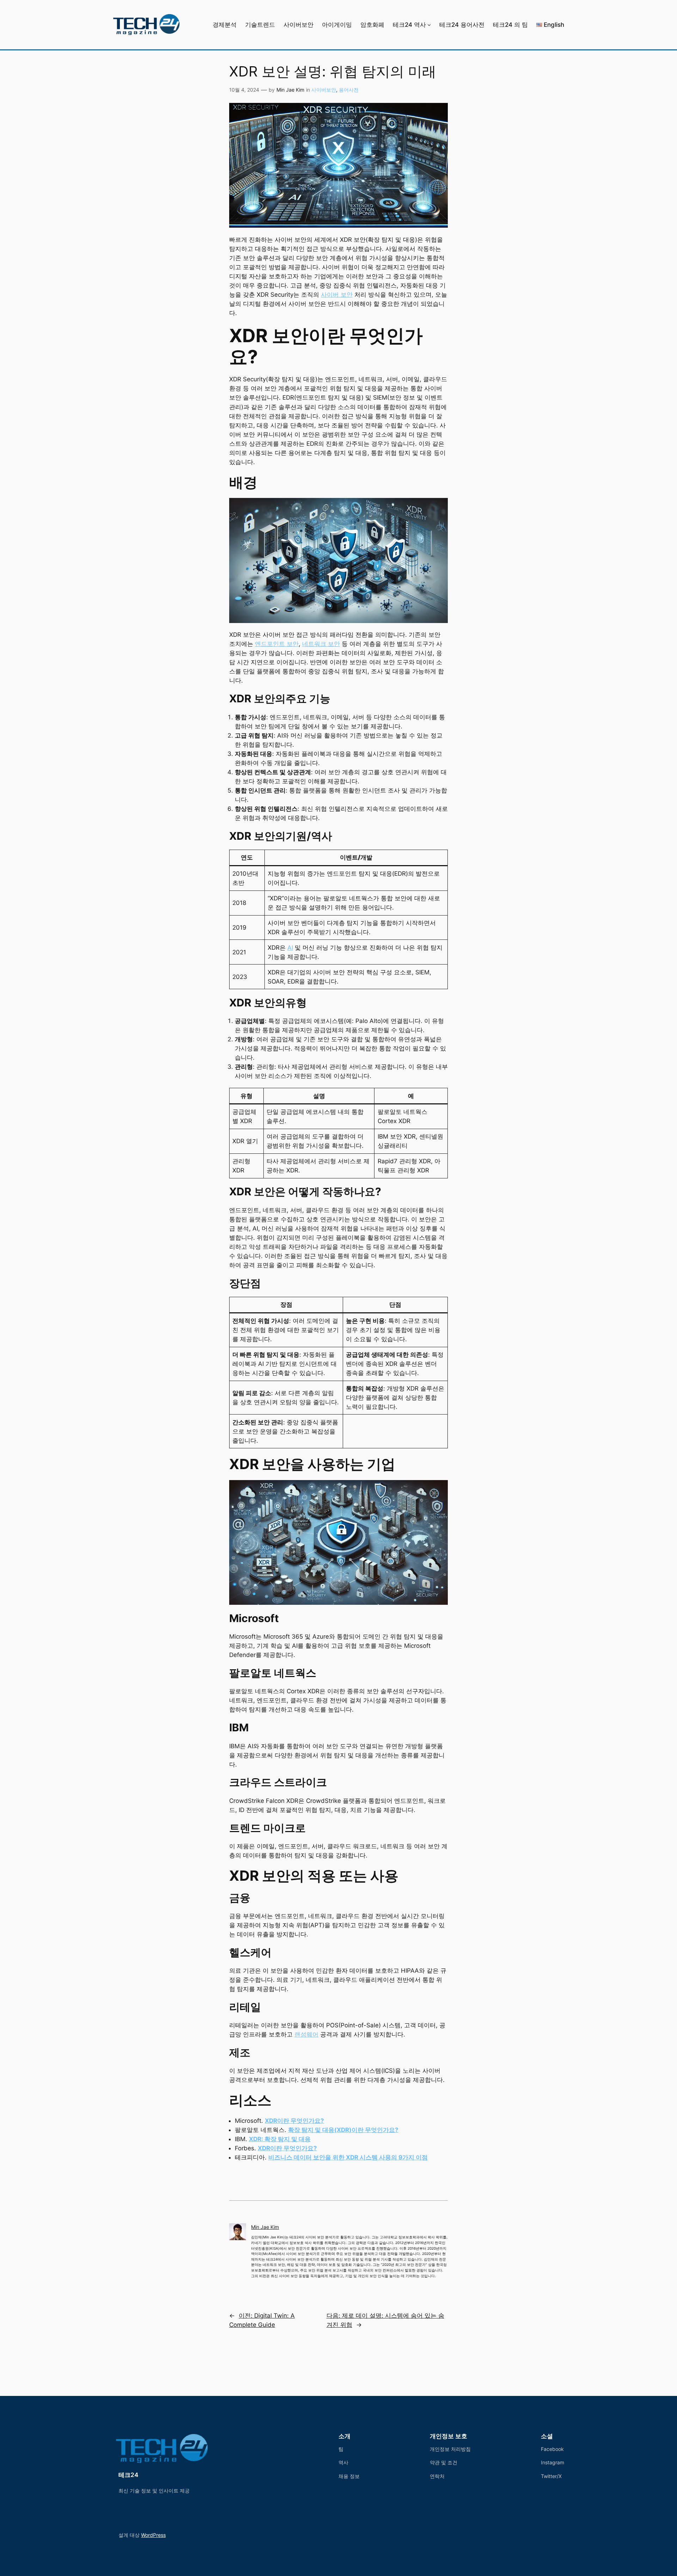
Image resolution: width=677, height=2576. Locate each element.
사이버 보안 (337, 295)
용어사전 (349, 90)
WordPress (153, 2535)
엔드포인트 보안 (277, 644)
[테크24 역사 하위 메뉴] (429, 25)
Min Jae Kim (290, 90)
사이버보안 (324, 90)
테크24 (128, 2475)
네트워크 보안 (321, 644)
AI (290, 948)
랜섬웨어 (306, 2034)
